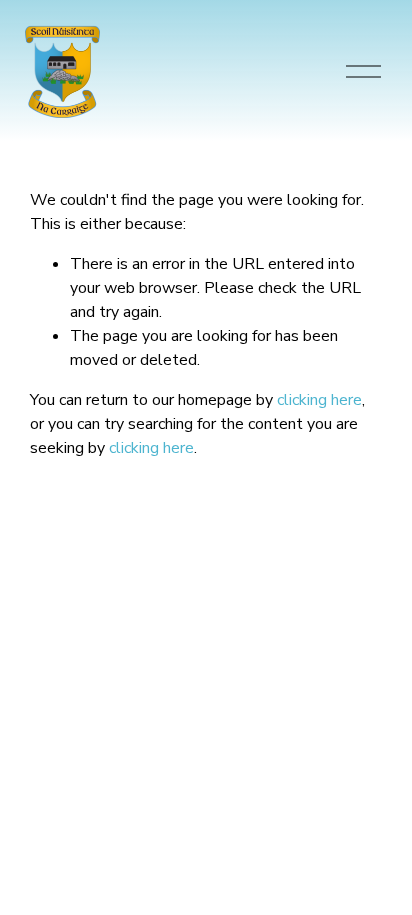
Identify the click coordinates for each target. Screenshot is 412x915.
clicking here (319, 400)
